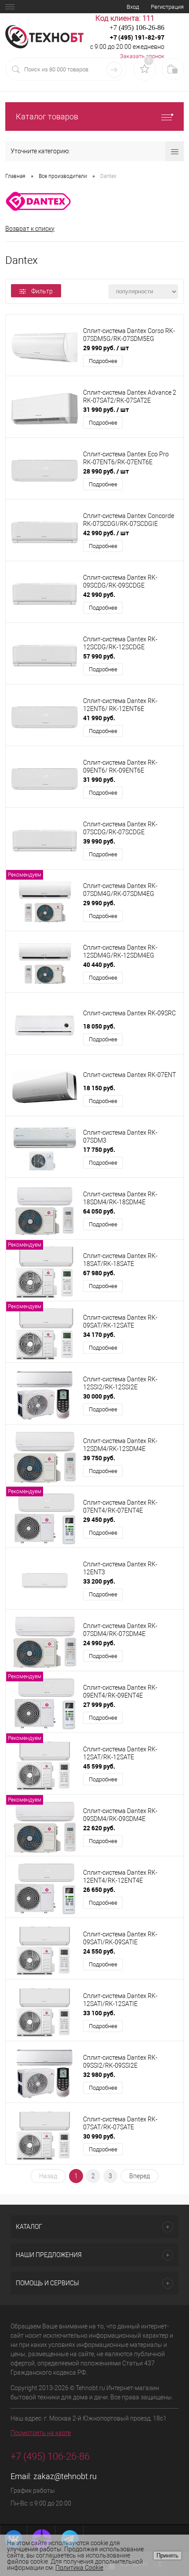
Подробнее (103, 361)
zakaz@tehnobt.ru (65, 2476)
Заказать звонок (142, 56)
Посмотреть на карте (41, 2433)
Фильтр (42, 291)
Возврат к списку (30, 229)
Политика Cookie (79, 2568)
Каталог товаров (47, 117)
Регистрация (167, 7)
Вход (133, 7)
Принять (167, 2556)
